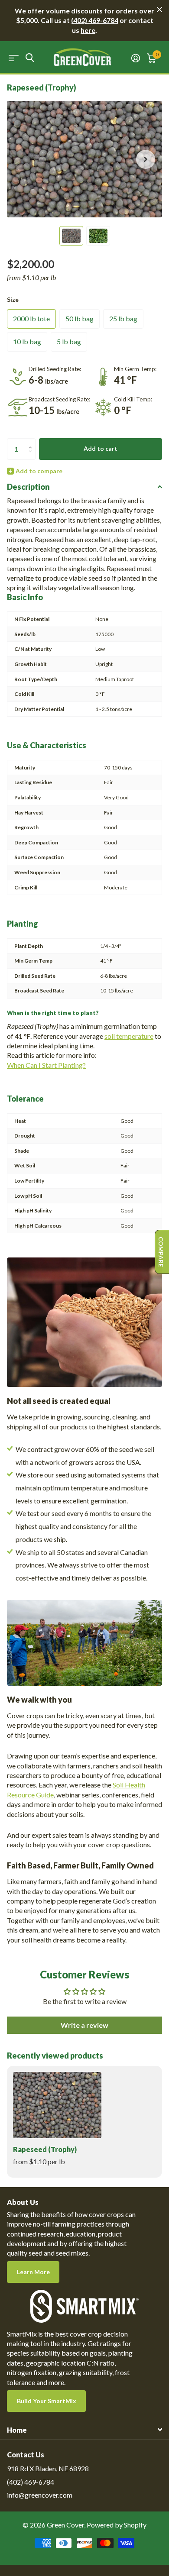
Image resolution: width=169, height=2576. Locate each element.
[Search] (30, 58)
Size (13, 299)
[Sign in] (136, 58)
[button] (146, 159)
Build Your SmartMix (47, 2401)
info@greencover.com (40, 2495)
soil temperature (129, 1036)
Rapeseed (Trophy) (45, 2149)
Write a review (84, 2025)
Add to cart (101, 448)
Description (28, 487)
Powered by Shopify (117, 2525)
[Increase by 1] (32, 441)
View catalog (14, 58)
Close (159, 10)
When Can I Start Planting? (46, 1065)
